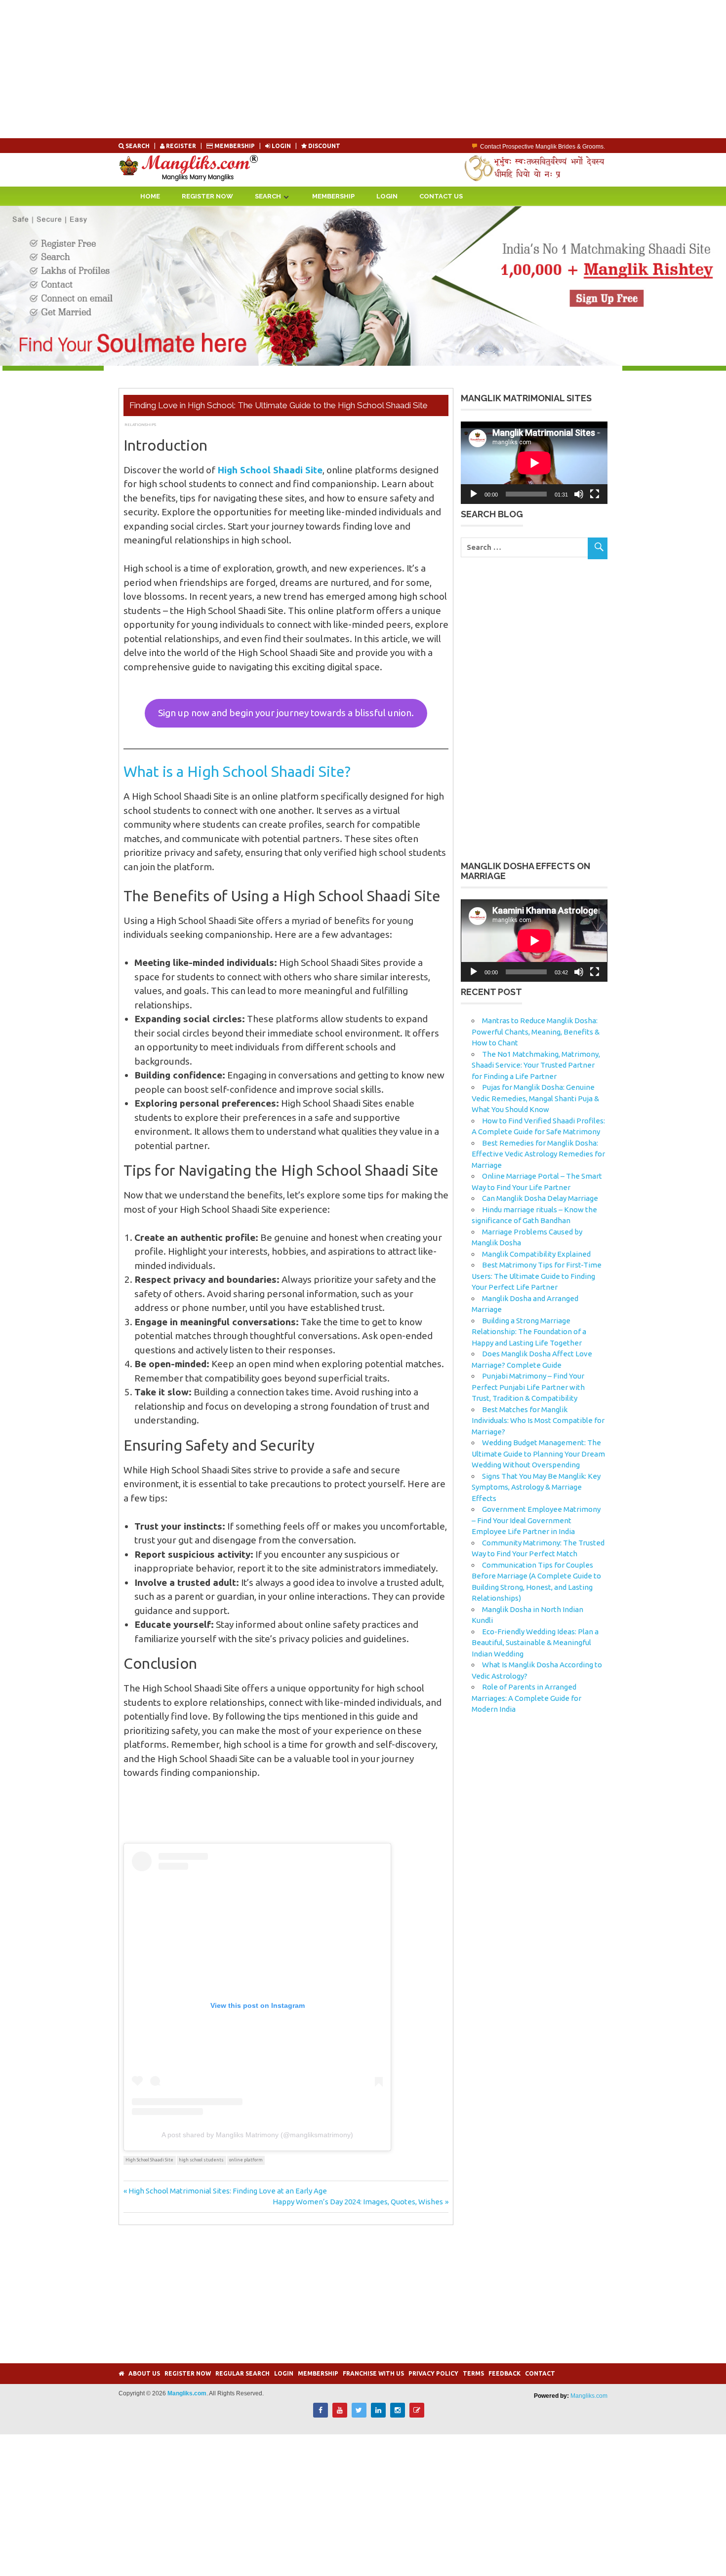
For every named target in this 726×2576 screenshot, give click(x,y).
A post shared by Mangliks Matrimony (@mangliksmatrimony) (257, 2135)
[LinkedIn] (378, 2415)
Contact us (441, 196)
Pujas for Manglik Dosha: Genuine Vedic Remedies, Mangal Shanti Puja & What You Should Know (535, 1098)
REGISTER (181, 146)
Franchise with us (373, 2373)
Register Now (207, 196)
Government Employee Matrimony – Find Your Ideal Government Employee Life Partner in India (536, 1520)
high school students (201, 2160)
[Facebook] (321, 2415)
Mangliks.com (589, 2396)
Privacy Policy (433, 2373)
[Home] (121, 2373)
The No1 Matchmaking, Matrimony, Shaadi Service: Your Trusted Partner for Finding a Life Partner (536, 1065)
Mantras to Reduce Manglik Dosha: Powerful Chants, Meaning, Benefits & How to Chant (536, 1032)
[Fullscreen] (595, 494)
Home (150, 196)
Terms (473, 2373)
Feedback (504, 2373)
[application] (534, 463)
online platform (246, 2160)
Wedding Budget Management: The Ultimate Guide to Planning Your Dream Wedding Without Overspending (538, 1454)
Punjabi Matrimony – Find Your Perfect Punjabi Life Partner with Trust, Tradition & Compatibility (528, 1387)
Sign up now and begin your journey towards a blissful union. (286, 713)
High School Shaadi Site (149, 2160)
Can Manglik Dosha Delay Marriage (540, 1198)
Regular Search (242, 2373)
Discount (323, 146)
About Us (144, 2373)
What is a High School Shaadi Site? (237, 771)
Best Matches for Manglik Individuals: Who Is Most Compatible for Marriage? (538, 1421)
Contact (540, 2373)
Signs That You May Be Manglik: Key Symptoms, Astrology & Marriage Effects (536, 1487)
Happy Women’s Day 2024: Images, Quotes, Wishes (358, 2202)
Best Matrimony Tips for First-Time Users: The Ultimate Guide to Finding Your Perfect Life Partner (537, 1276)
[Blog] (417, 2415)
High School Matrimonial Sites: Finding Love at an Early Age (227, 2191)
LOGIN (281, 146)
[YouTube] (340, 2415)
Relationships (140, 424)
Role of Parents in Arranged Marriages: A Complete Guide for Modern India (526, 1698)
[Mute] (579, 494)
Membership (235, 146)
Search (138, 146)
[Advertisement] (296, 69)
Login (387, 196)
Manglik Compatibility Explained (536, 1254)
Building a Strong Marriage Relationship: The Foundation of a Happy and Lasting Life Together (529, 1332)
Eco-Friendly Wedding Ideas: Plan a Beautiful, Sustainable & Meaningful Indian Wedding (535, 1643)
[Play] (474, 494)
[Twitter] (359, 2415)
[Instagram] (398, 2415)
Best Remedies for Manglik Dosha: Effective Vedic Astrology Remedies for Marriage (538, 1154)
